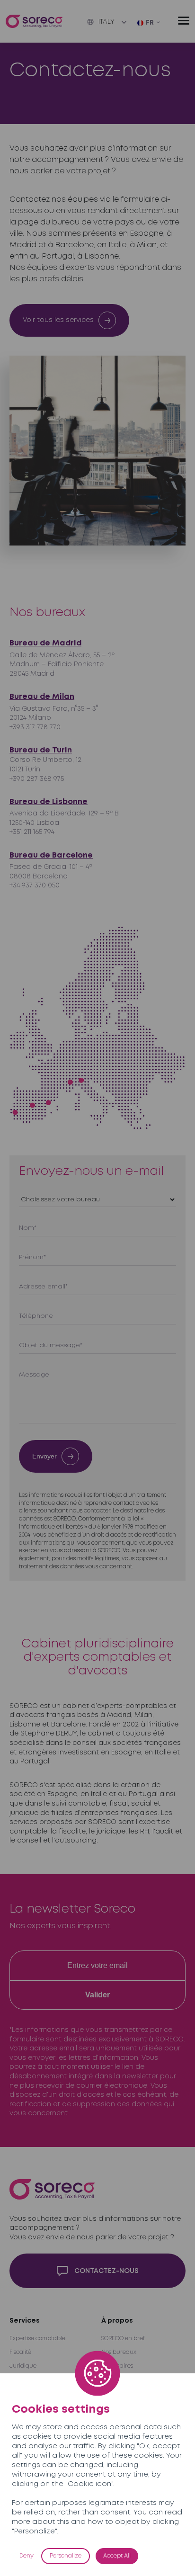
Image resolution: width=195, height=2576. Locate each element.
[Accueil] (34, 22)
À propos (117, 2321)
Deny (27, 2556)
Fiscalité (20, 2352)
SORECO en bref (123, 2339)
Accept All (117, 2556)
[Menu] (184, 21)
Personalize (66, 2556)
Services (25, 2321)
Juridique (23, 2366)
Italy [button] (106, 22)
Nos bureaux (119, 2352)
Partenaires (117, 2366)
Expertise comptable (37, 2339)
